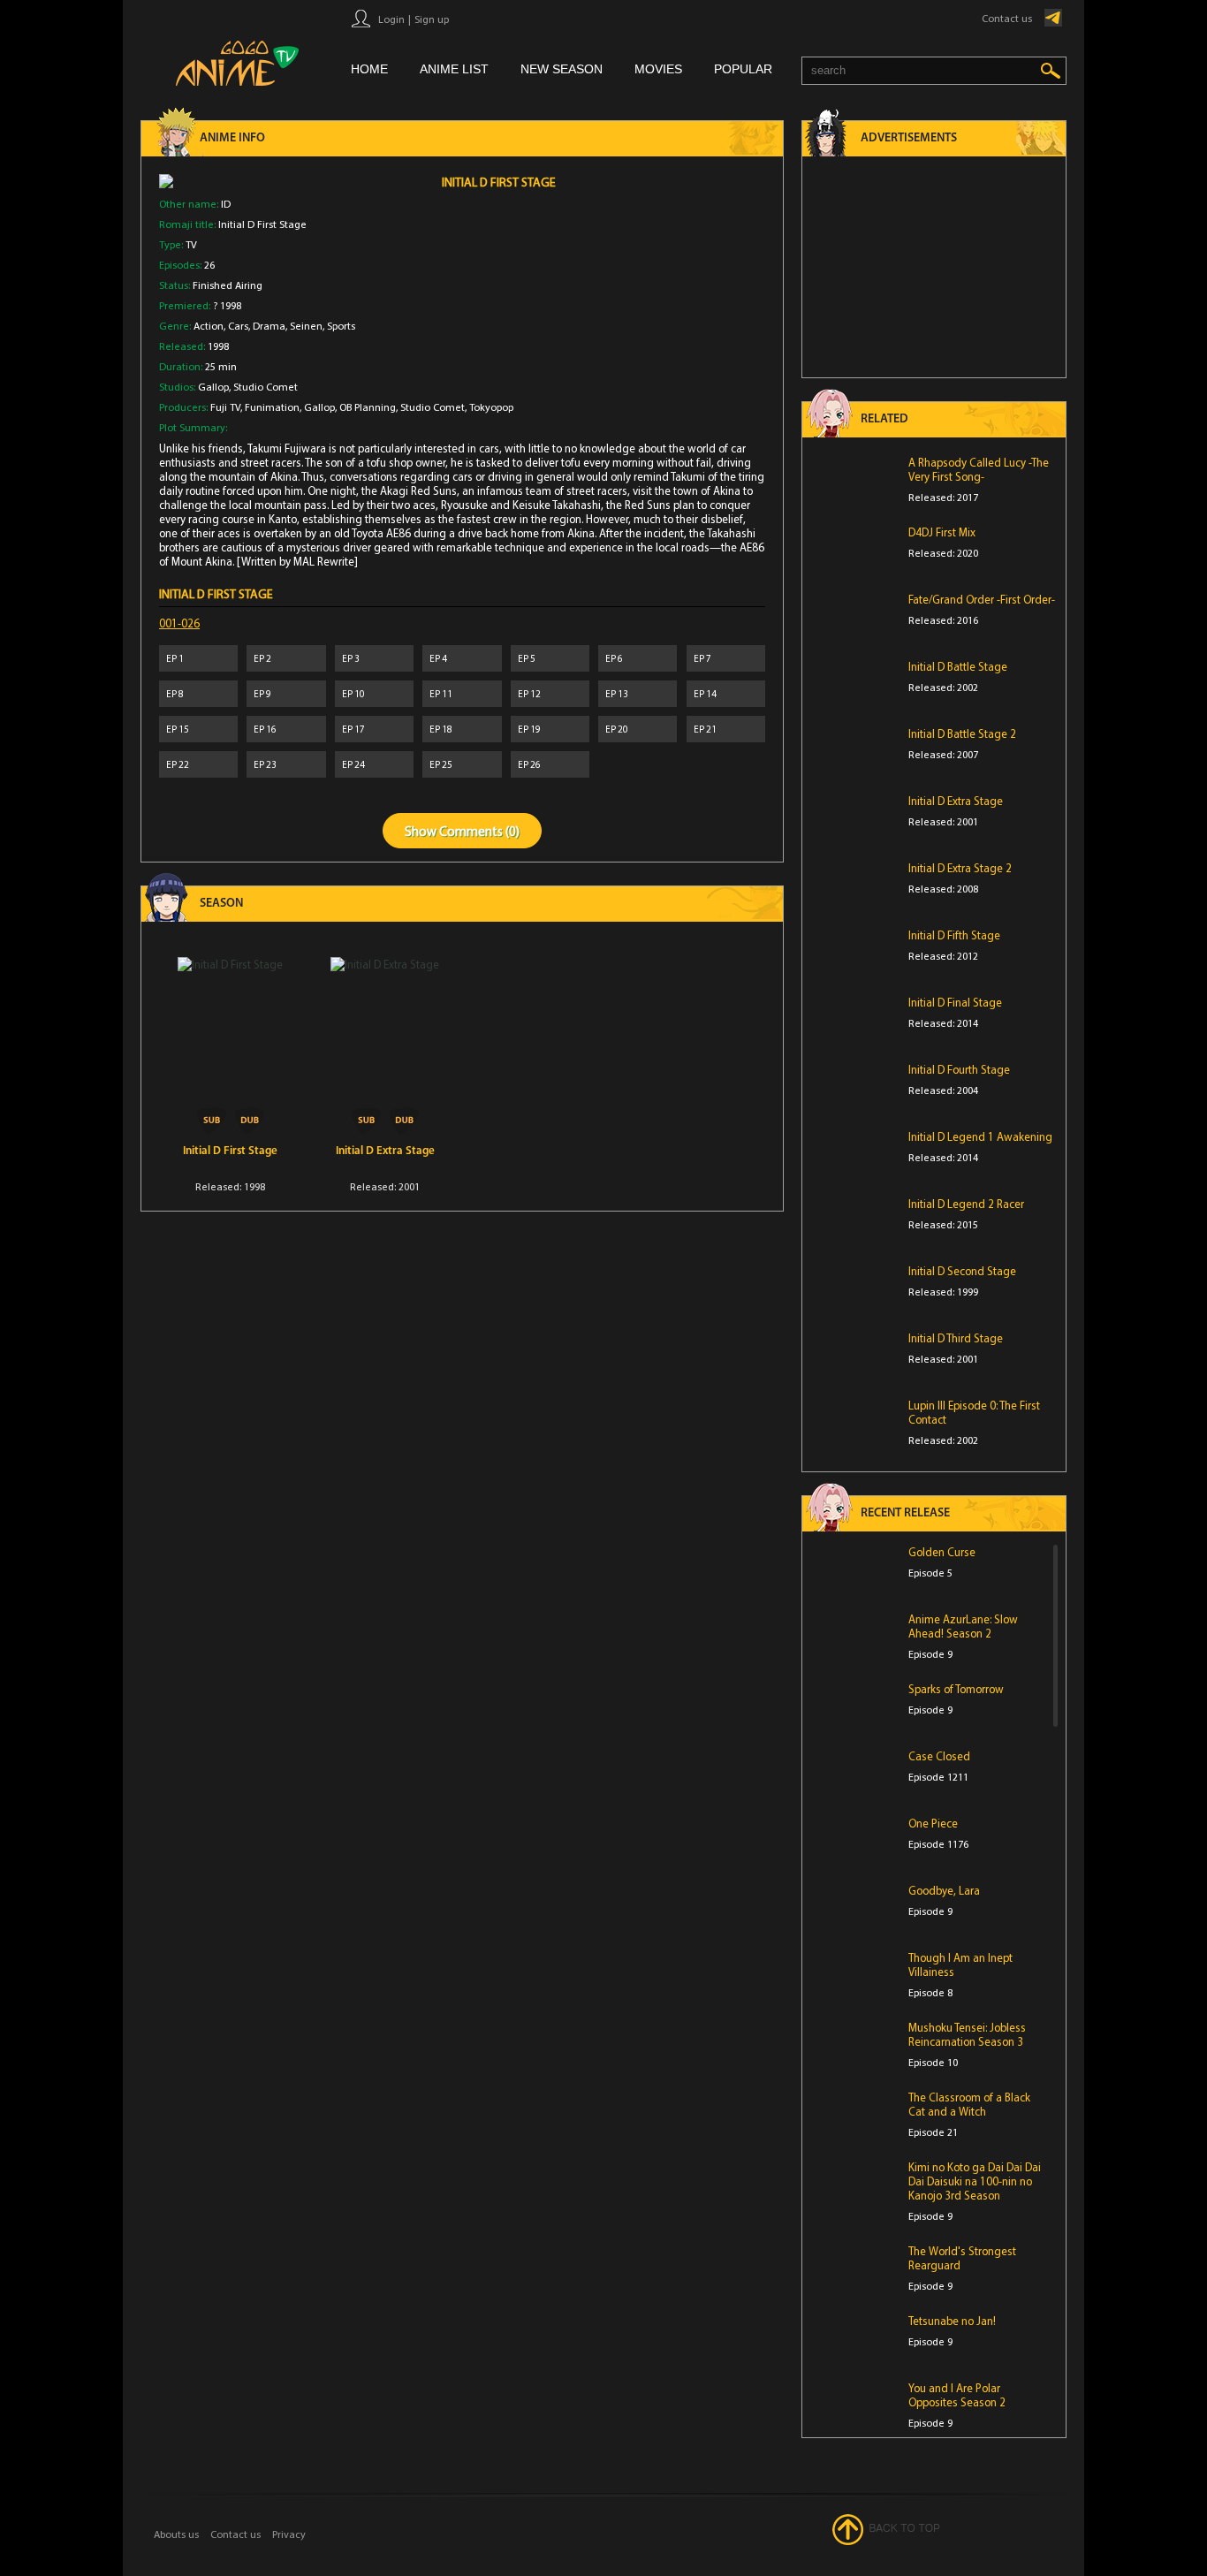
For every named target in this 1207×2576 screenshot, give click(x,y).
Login (391, 19)
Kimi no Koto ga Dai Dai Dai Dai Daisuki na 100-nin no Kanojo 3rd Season (975, 2181)
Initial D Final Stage (955, 1002)
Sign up (432, 19)
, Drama (267, 326)
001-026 (179, 623)
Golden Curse (942, 1552)
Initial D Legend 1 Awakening (980, 1136)
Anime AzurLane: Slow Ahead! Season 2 (963, 1626)
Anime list (454, 69)
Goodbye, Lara (944, 1890)
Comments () (479, 831)
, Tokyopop (489, 407)
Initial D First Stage (230, 1151)
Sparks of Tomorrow (956, 1689)
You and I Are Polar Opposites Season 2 (957, 2395)
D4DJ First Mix (942, 532)
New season (562, 69)
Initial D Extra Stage (385, 1151)
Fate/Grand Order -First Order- (982, 599)
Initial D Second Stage (962, 1271)
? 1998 (227, 305)
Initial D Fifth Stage (954, 935)
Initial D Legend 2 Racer (966, 1204)
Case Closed (939, 1756)
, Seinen (304, 326)
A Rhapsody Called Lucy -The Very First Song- (979, 469)
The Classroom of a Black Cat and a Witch (969, 2104)
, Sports (339, 326)
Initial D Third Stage (956, 1338)
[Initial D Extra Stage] (385, 1046)
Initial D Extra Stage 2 (960, 868)
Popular (743, 69)
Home (369, 69)
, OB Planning (365, 407)
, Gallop (317, 407)
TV (191, 244)
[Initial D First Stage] (231, 1046)
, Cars (236, 326)
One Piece (933, 1823)
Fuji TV (225, 407)
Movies (658, 69)
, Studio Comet (263, 387)
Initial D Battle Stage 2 (962, 733)
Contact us (1007, 18)
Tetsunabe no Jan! (952, 2321)
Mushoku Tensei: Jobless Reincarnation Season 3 (967, 2034)
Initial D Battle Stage (958, 666)
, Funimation (270, 407)
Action (209, 326)
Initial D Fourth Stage (959, 1069)
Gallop (213, 387)
